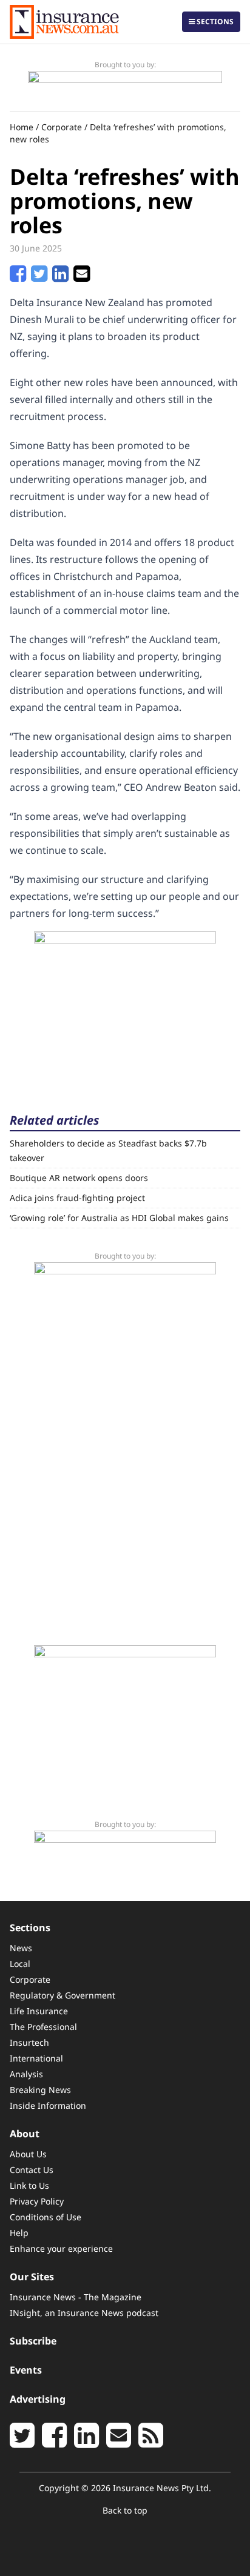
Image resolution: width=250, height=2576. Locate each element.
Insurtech (29, 2042)
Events (26, 2370)
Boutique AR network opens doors (79, 1178)
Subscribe (33, 2341)
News (21, 1948)
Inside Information (48, 2105)
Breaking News (40, 2090)
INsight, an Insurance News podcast (84, 2313)
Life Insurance (39, 2011)
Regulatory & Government (62, 1995)
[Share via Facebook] (18, 277)
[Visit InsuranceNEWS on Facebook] (54, 2442)
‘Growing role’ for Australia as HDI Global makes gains (119, 1218)
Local (20, 1964)
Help (19, 2233)
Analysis (26, 2074)
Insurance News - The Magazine (76, 2297)
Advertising (38, 2399)
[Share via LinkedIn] (60, 277)
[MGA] (125, 86)
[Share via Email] (82, 277)
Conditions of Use (46, 2217)
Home (22, 127)
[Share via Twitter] (39, 277)
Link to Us (29, 2185)
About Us (28, 2154)
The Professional (43, 2027)
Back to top (125, 2510)
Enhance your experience (61, 2248)
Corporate (62, 127)
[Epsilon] (125, 1007)
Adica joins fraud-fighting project (77, 1198)
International (36, 2058)
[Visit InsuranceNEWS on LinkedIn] (86, 2442)
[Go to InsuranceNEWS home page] (64, 22)
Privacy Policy (37, 2201)
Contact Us (32, 2170)
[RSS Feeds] (151, 2442)
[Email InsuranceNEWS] (119, 2442)
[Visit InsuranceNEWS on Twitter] (22, 2442)
